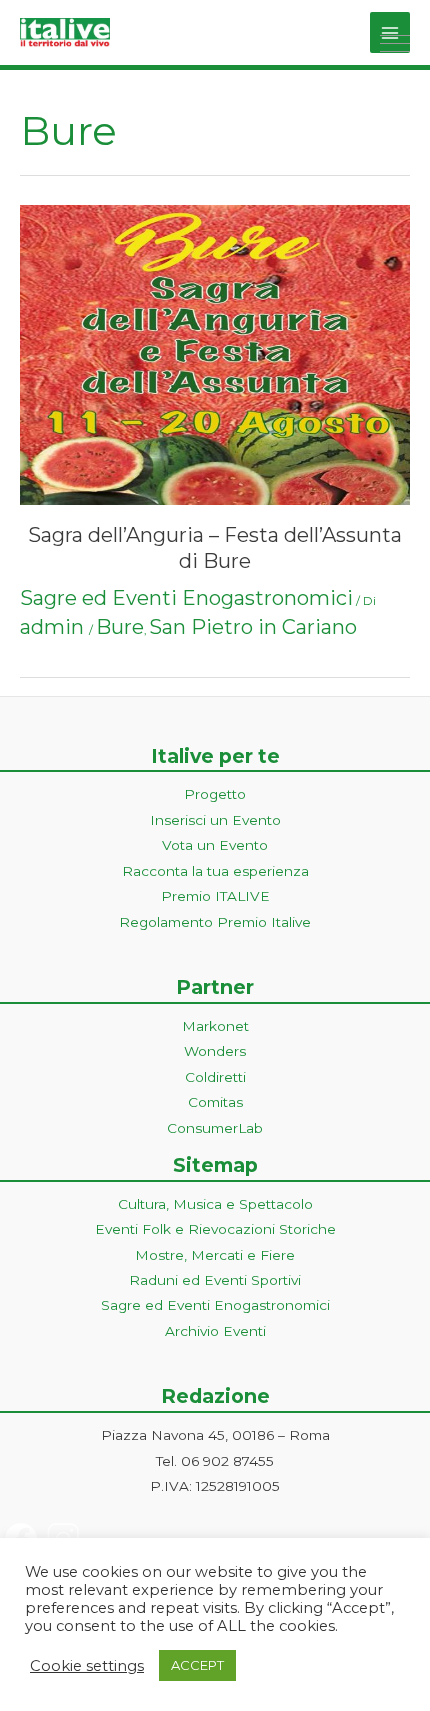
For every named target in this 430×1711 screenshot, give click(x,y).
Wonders (215, 1051)
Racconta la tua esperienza (215, 871)
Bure (120, 627)
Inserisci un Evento (215, 820)
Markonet (215, 1026)
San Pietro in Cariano (253, 627)
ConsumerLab (215, 1128)
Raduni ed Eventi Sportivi (215, 1280)
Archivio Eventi (215, 1331)
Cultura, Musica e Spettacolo (215, 1204)
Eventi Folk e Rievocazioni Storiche (215, 1229)
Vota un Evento (215, 845)
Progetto (215, 794)
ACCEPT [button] (197, 1665)
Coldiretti (215, 1077)
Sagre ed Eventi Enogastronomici (186, 598)
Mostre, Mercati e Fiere (215, 1255)
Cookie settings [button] (87, 1666)
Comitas (215, 1102)
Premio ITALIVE (215, 896)
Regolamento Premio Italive (215, 922)
